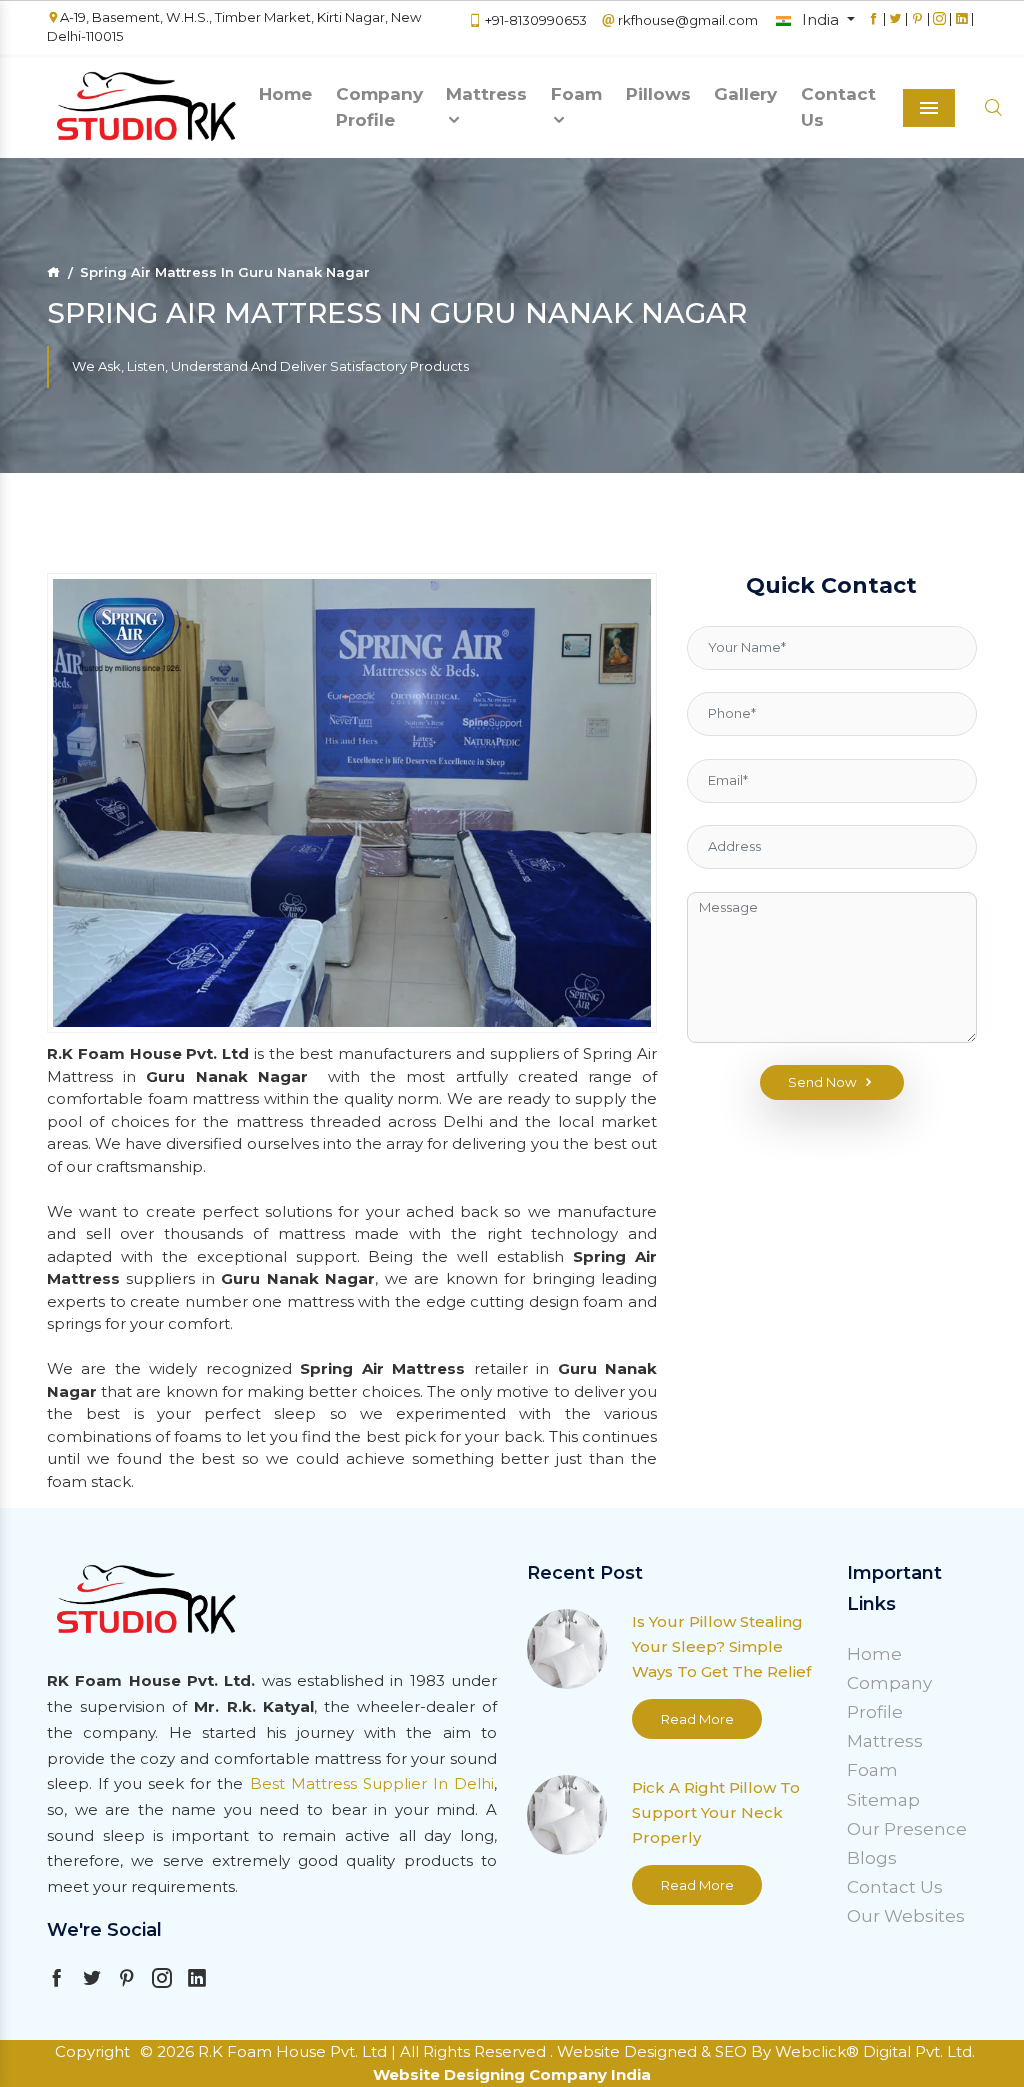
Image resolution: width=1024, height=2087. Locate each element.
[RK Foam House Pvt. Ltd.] (147, 108)
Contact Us (838, 107)
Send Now (822, 1082)
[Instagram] (939, 28)
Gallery (745, 94)
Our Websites (906, 1916)
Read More (697, 1719)
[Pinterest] (917, 28)
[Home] (53, 272)
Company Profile (379, 107)
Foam (576, 94)
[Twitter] (895, 28)
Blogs (872, 1858)
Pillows (658, 94)
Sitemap (883, 1800)
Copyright (92, 2051)
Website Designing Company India (512, 2074)
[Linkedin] (961, 28)
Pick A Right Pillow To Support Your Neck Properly (716, 1812)
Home (285, 94)
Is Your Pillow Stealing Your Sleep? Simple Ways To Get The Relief (721, 1646)
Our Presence (907, 1829)
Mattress (486, 94)
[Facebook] (873, 28)
